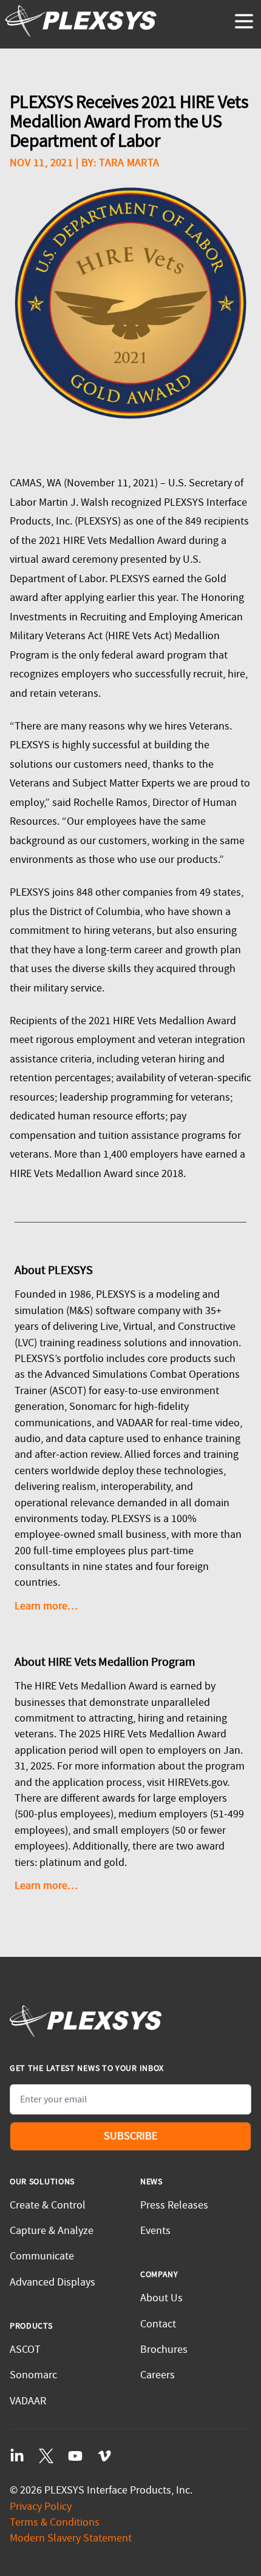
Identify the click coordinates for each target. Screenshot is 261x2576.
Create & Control (48, 2205)
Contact (158, 2324)
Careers (158, 2375)
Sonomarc (33, 2375)
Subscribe (130, 2136)
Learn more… (46, 1606)
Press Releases (174, 2205)
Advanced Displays (53, 2282)
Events (155, 2231)
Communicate (42, 2256)
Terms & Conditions (55, 2522)
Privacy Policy (41, 2507)
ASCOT (25, 2350)
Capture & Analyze (52, 2231)
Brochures (164, 2350)
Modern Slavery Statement (71, 2538)
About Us (161, 2298)
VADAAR (28, 2401)
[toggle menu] (244, 21)
